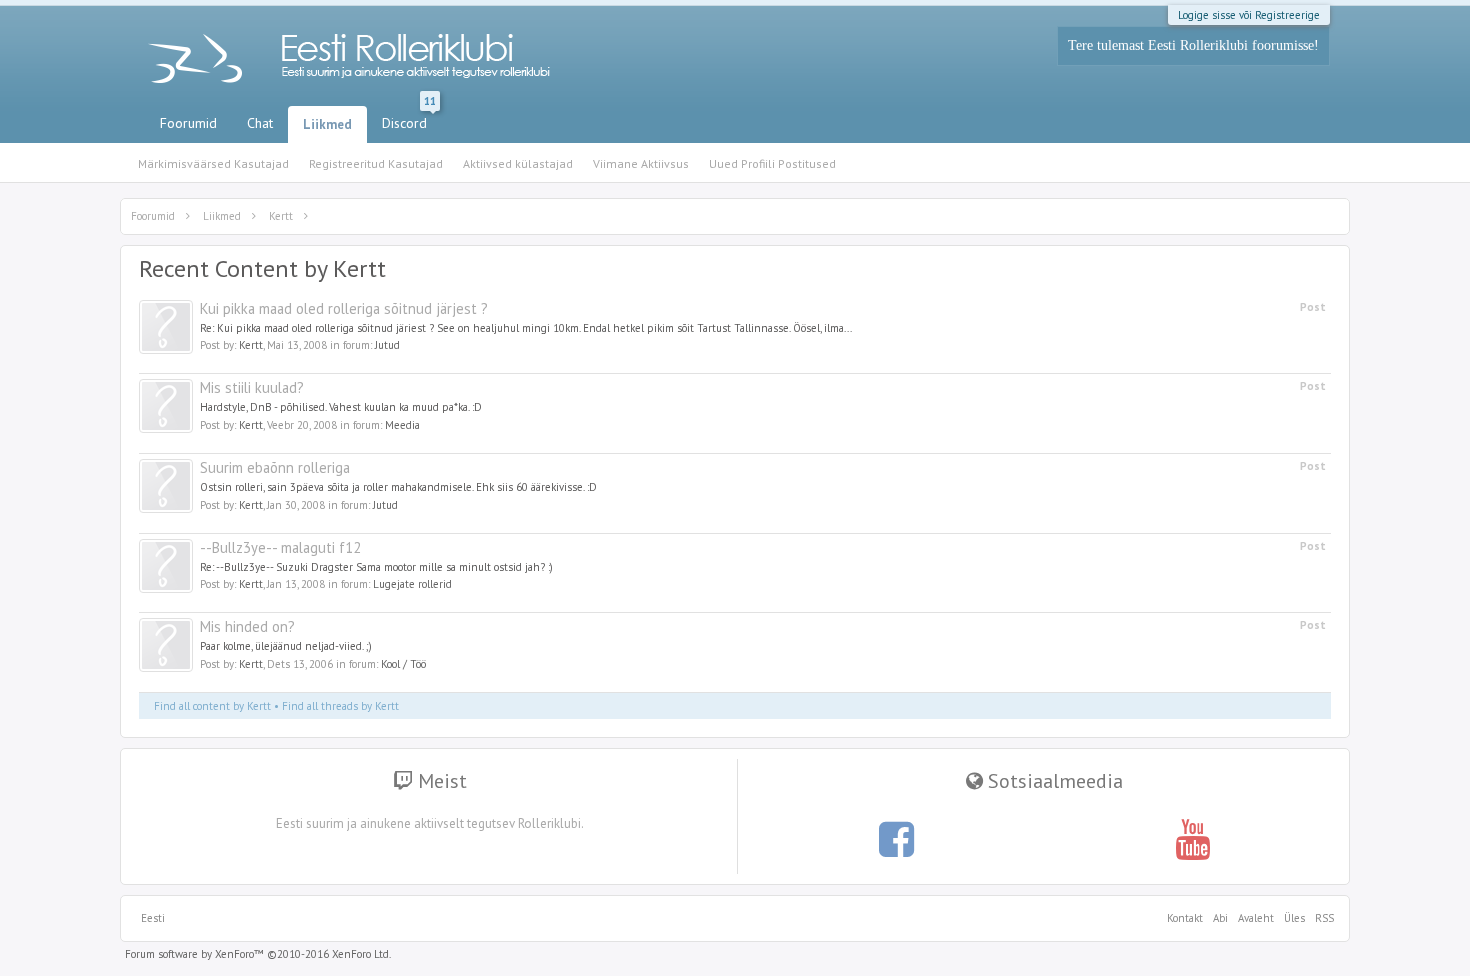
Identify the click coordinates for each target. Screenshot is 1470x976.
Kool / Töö (403, 664)
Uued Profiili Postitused (772, 163)
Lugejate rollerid (412, 584)
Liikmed (327, 124)
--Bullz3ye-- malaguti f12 (280, 547)
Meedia (402, 425)
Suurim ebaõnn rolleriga (275, 467)
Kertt (251, 345)
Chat (260, 123)
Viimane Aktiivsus (641, 163)
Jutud (387, 345)
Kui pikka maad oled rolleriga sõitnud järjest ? (344, 308)
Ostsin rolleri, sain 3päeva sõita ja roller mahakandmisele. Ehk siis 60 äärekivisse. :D (398, 487)
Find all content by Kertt (212, 706)
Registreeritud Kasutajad (376, 163)
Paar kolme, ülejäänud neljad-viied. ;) (286, 646)
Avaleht (1256, 918)
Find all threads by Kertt (340, 706)
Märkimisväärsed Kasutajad (213, 163)
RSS (1322, 918)
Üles (1294, 918)
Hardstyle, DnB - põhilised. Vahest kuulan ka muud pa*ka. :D (341, 407)
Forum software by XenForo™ (258, 954)
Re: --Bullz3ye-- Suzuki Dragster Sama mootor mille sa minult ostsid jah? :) (376, 567)
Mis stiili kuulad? (252, 387)
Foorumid (188, 123)
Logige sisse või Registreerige (1249, 15)
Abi (1220, 918)
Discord (409, 119)
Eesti (153, 918)
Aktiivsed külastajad (518, 163)
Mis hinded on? (247, 626)
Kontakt (1185, 918)
